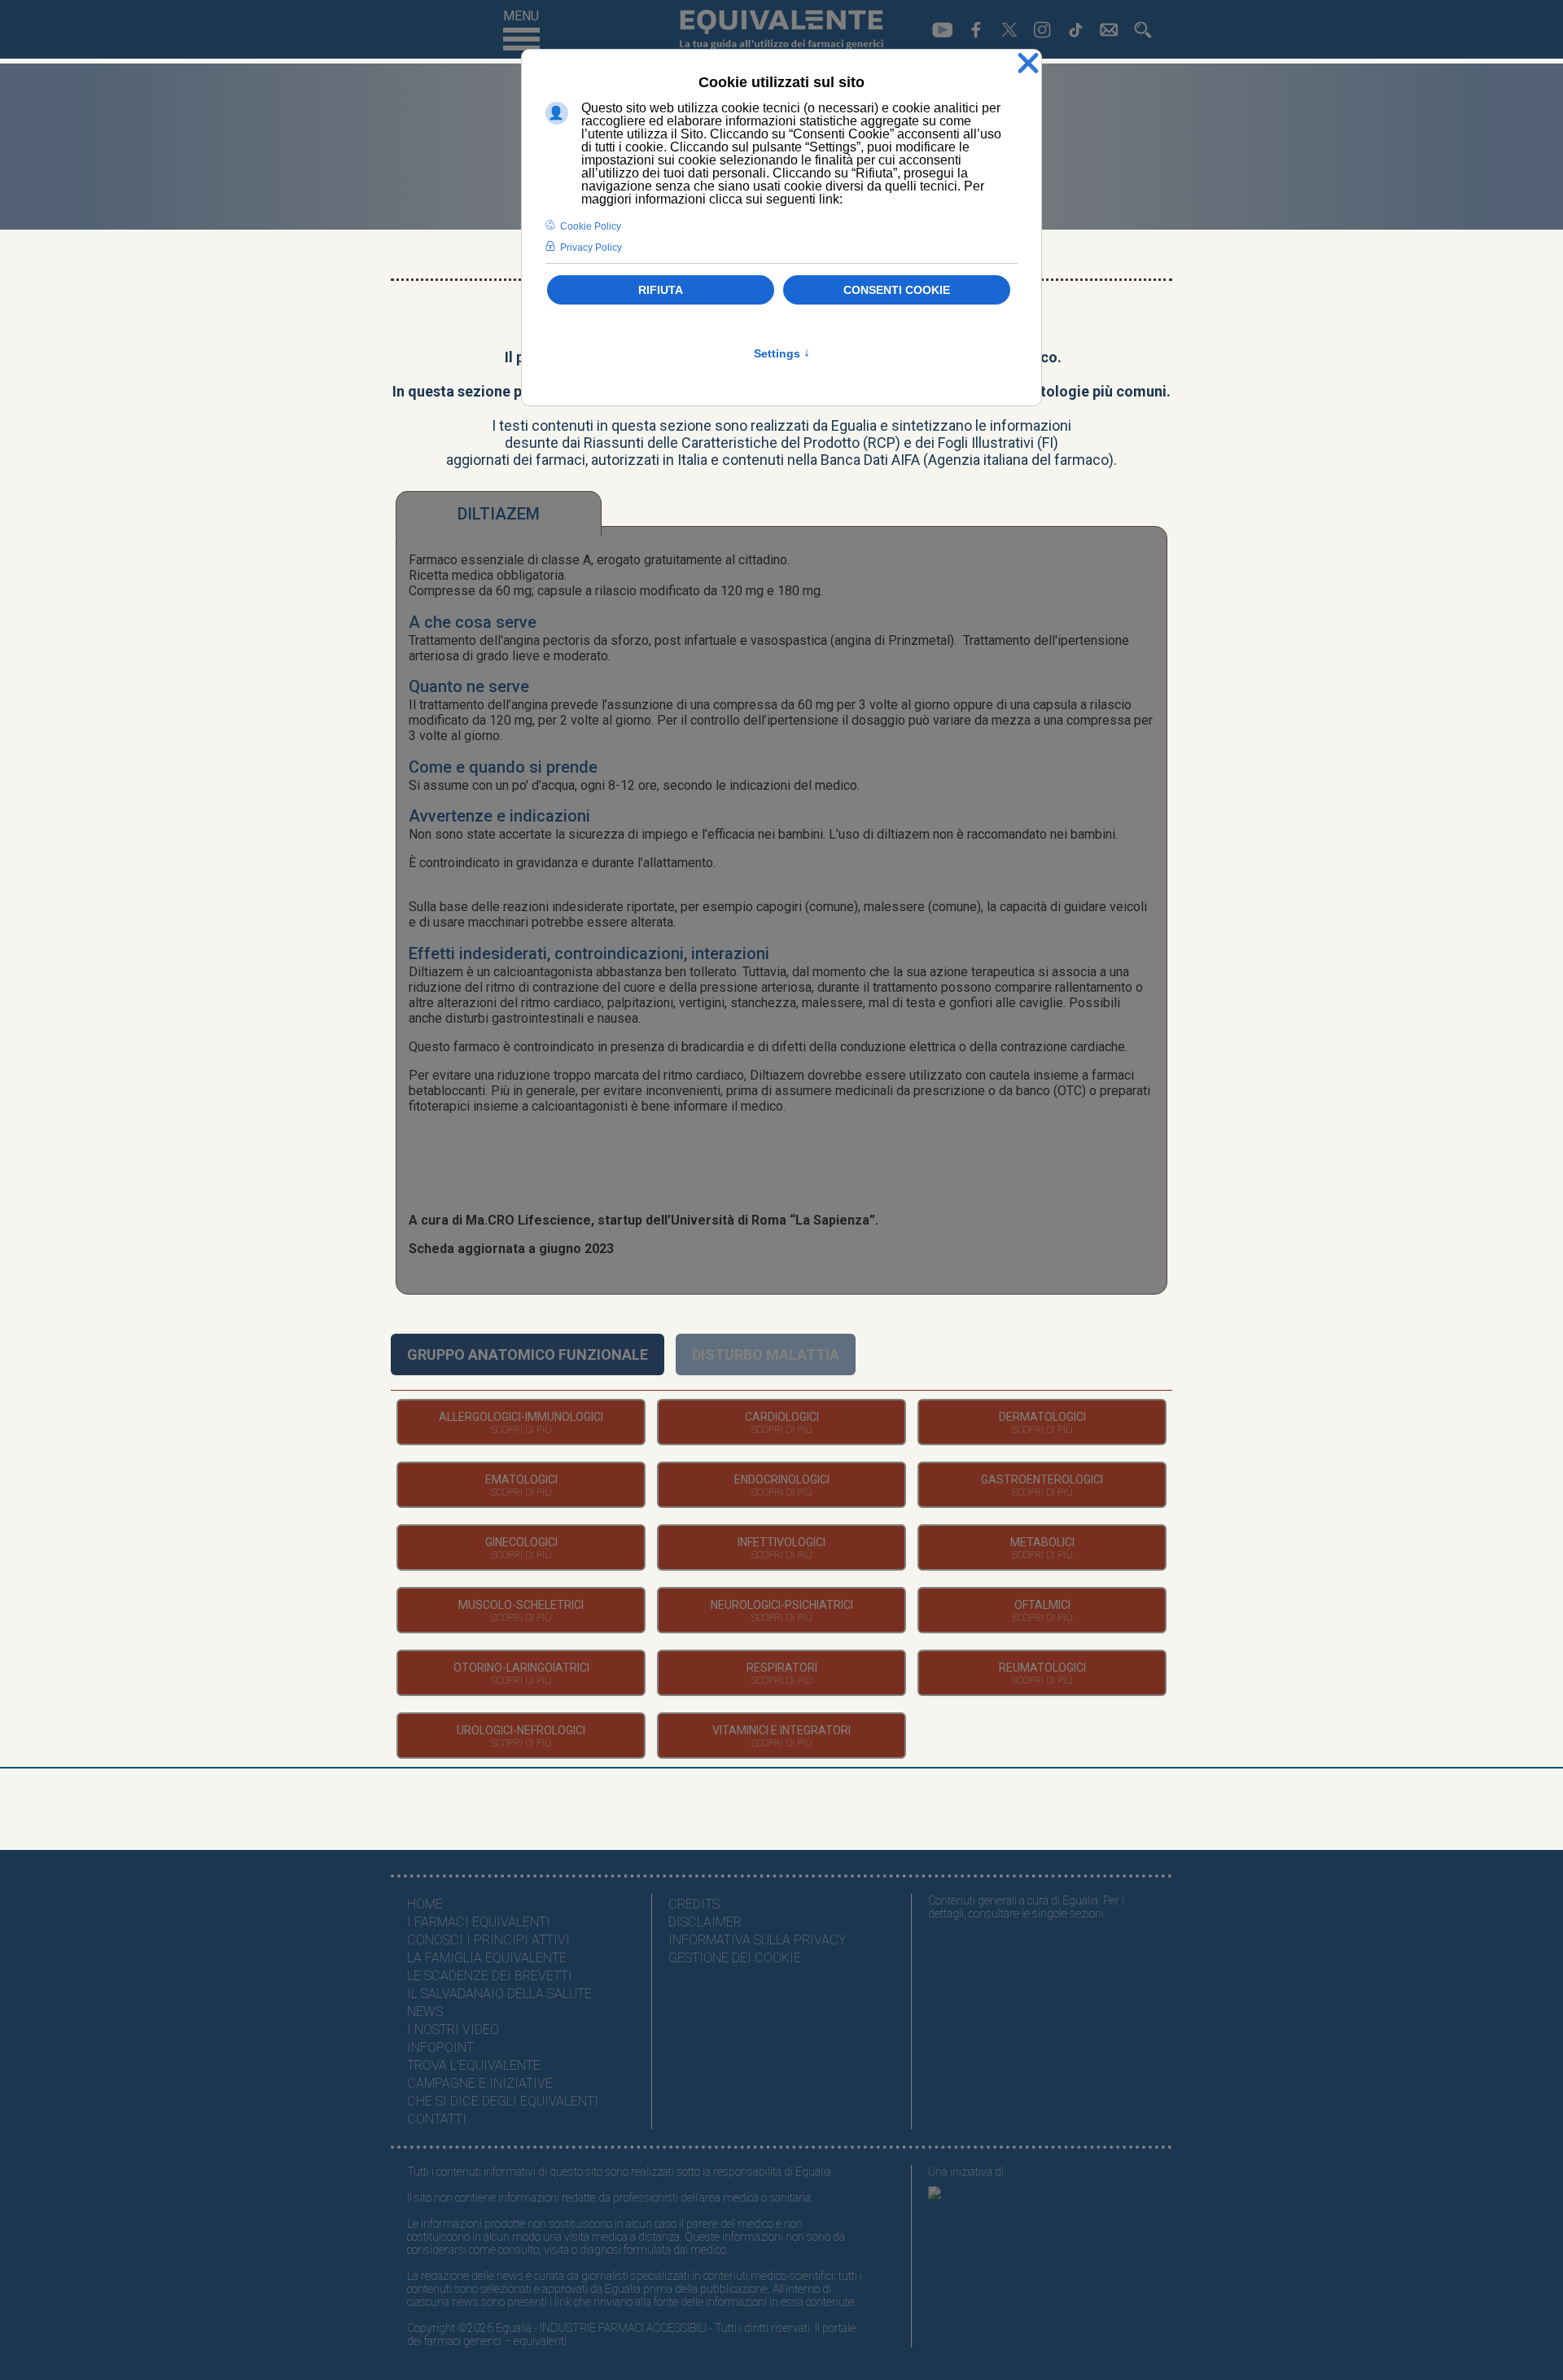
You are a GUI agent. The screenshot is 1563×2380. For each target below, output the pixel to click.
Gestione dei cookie (735, 1958)
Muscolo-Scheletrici (521, 1605)
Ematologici (521, 1479)
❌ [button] (1028, 64)
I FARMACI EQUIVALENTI (479, 1922)
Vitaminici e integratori (781, 1730)
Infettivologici (781, 1542)
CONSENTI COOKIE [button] (897, 290)
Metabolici (1042, 1542)
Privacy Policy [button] (591, 248)
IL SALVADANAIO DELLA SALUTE (499, 1994)
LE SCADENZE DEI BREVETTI (490, 1976)
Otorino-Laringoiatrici (521, 1668)
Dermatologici (1042, 1417)
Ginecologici (521, 1542)
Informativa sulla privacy (757, 1940)
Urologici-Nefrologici (521, 1730)
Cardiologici (782, 1417)
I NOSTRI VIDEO (453, 2029)
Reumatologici (1042, 1668)
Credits (694, 1904)
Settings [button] (782, 353)
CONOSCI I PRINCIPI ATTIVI (488, 1940)
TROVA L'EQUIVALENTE (474, 2065)
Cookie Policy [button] (591, 226)
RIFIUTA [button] (661, 290)
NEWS (425, 2012)
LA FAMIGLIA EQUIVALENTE (487, 1958)
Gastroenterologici (1042, 1479)
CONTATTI (437, 2119)
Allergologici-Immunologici (521, 1417)
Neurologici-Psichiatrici (782, 1605)
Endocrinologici (782, 1479)
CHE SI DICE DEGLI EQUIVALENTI (503, 2101)
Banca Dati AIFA (870, 460)
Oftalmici (1042, 1605)
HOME (425, 1904)
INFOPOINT (440, 2047)
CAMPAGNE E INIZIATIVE (480, 2083)
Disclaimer (705, 1922)
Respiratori (782, 1668)
